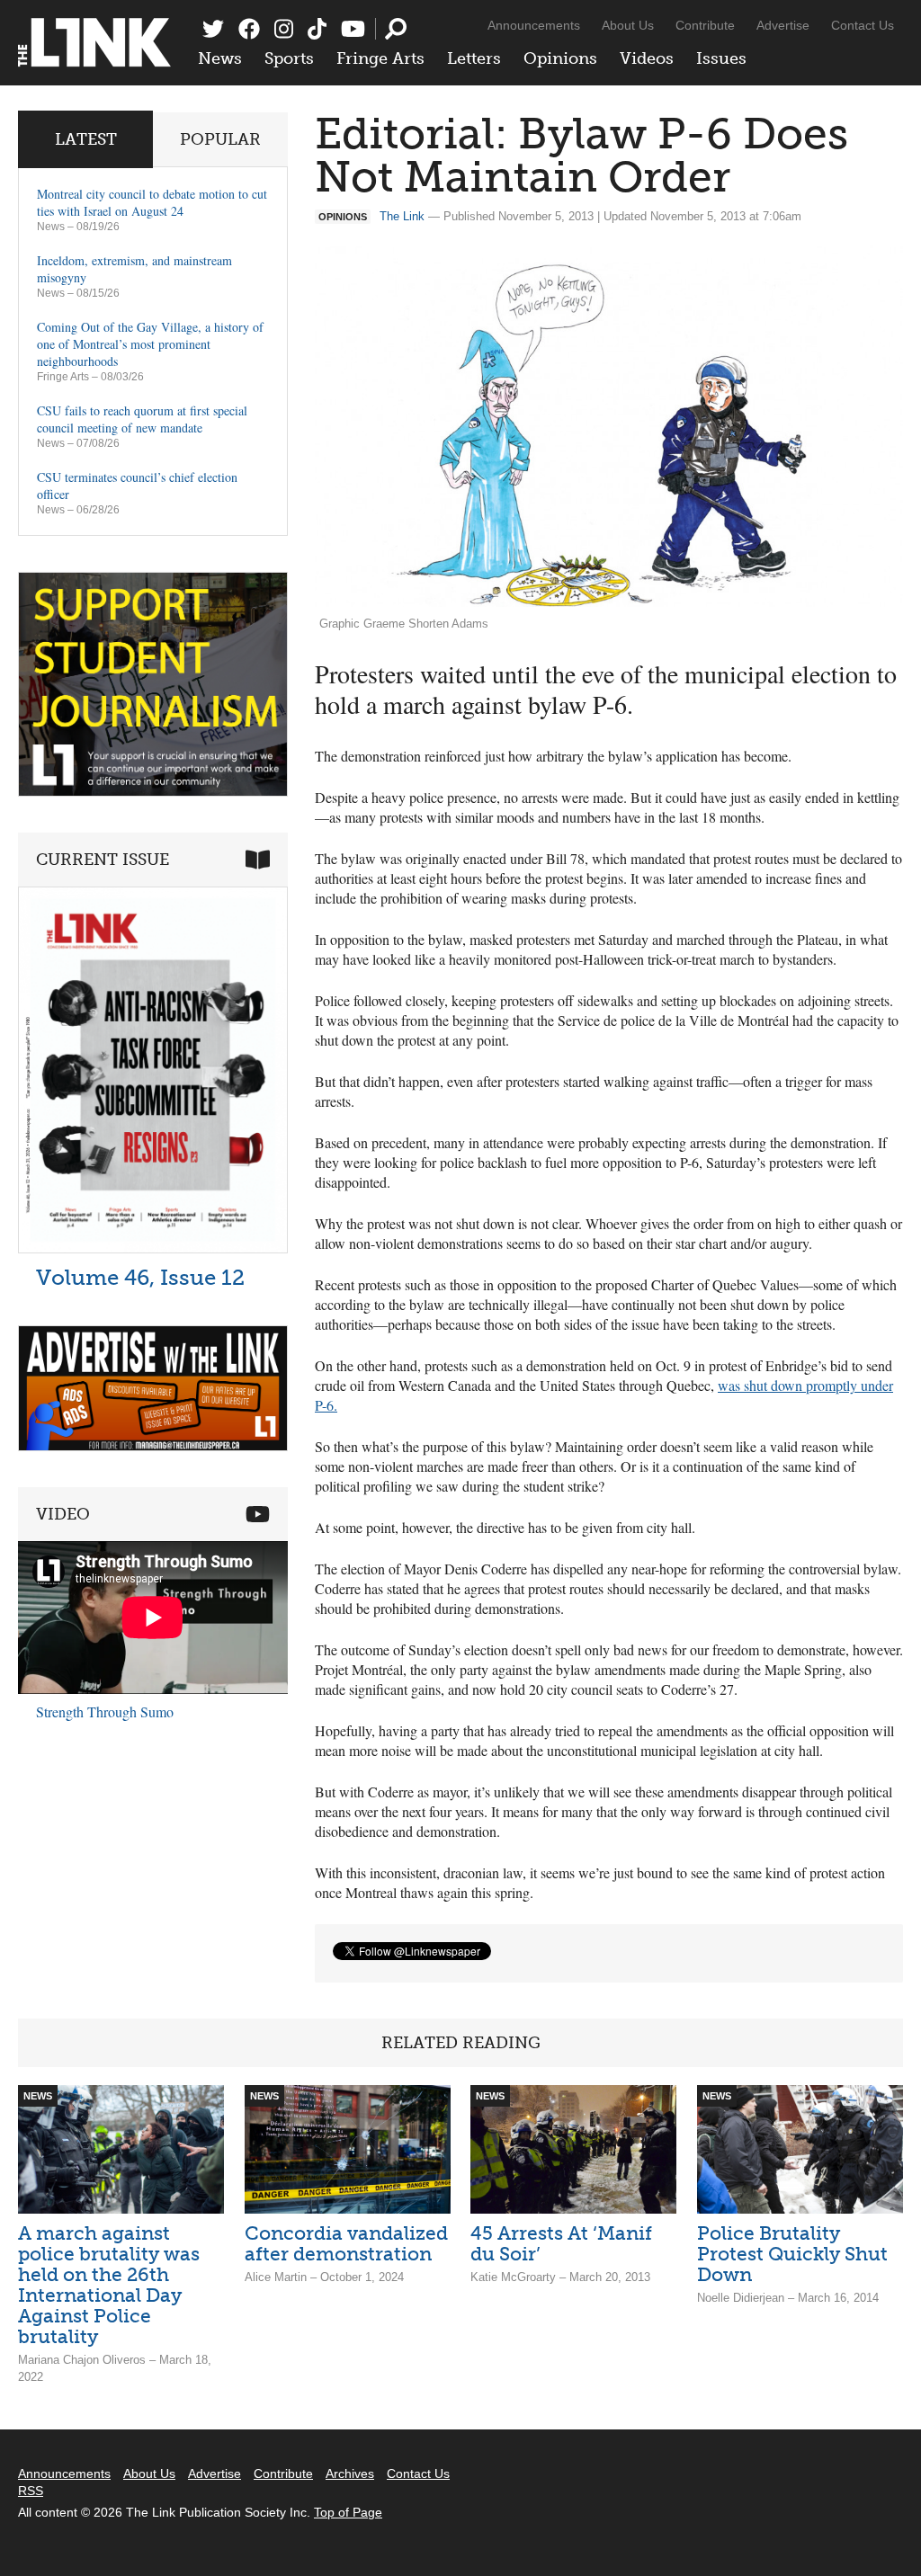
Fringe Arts (380, 58)
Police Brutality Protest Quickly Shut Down (792, 2254)
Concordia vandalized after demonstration (346, 2243)
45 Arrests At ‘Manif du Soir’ (561, 2243)
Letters (474, 58)
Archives (350, 2473)
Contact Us (863, 25)
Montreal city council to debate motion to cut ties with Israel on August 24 (152, 202)
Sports (289, 58)
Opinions (560, 58)
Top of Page (348, 2512)
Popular (220, 139)
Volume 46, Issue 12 (140, 1277)
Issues (721, 58)
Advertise (783, 25)
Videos (647, 58)
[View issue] (153, 1248)
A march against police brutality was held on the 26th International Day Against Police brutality (109, 2285)
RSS (31, 2491)
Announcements (534, 25)
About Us (628, 25)
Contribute (705, 25)
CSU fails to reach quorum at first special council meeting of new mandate (142, 419)
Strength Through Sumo (105, 1711)
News (220, 58)
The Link (402, 216)
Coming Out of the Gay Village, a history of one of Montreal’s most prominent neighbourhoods (150, 344)
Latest (86, 139)
